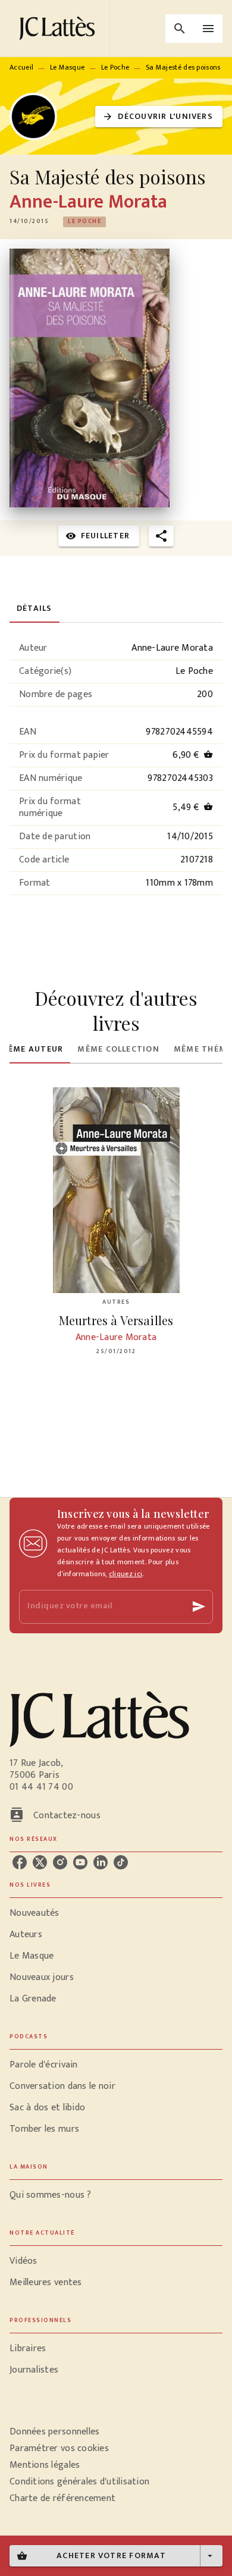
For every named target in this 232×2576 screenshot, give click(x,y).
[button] (159, 117)
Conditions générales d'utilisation (79, 2482)
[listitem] (20, 1862)
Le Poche (115, 67)
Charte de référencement (62, 2498)
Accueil (21, 67)
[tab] (35, 608)
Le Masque (68, 67)
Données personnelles (54, 2432)
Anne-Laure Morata (88, 202)
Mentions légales (45, 2465)
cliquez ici (126, 1574)
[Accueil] (59, 28)
